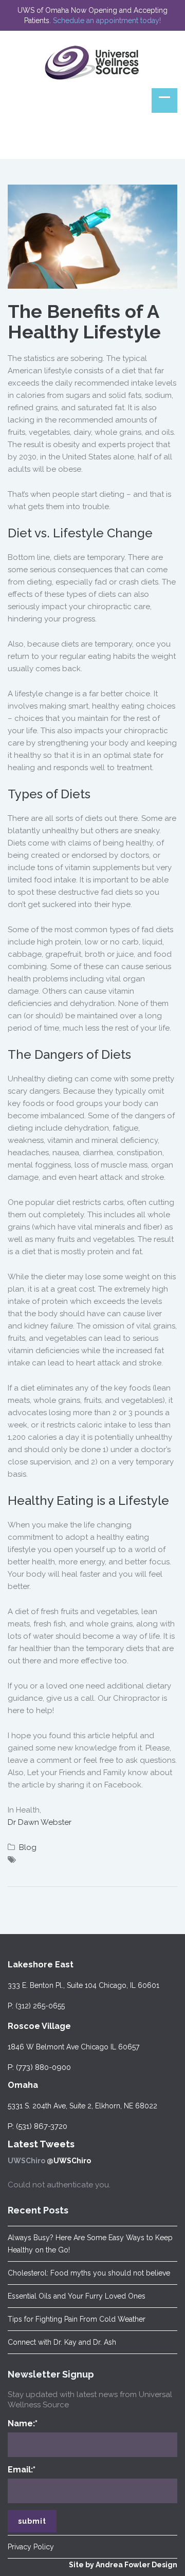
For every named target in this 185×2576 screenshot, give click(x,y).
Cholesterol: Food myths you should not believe (89, 2273)
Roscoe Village (39, 2026)
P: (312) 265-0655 (36, 2006)
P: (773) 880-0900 (39, 2067)
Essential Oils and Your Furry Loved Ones (77, 2296)
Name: (23, 2423)
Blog (28, 1847)
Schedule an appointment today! (107, 21)
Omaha (23, 2085)
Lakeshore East (41, 1965)
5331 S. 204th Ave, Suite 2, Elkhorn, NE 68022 (82, 2106)
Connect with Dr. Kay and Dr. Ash (62, 2342)
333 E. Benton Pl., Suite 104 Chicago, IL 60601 (84, 1985)
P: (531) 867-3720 (38, 2126)
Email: (22, 2470)
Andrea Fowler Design (136, 2565)
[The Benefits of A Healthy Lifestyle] (92, 236)
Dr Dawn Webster (40, 1822)
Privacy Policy (31, 2547)
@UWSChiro (69, 2161)
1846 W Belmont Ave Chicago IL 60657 (73, 2047)
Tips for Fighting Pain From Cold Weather (77, 2319)
